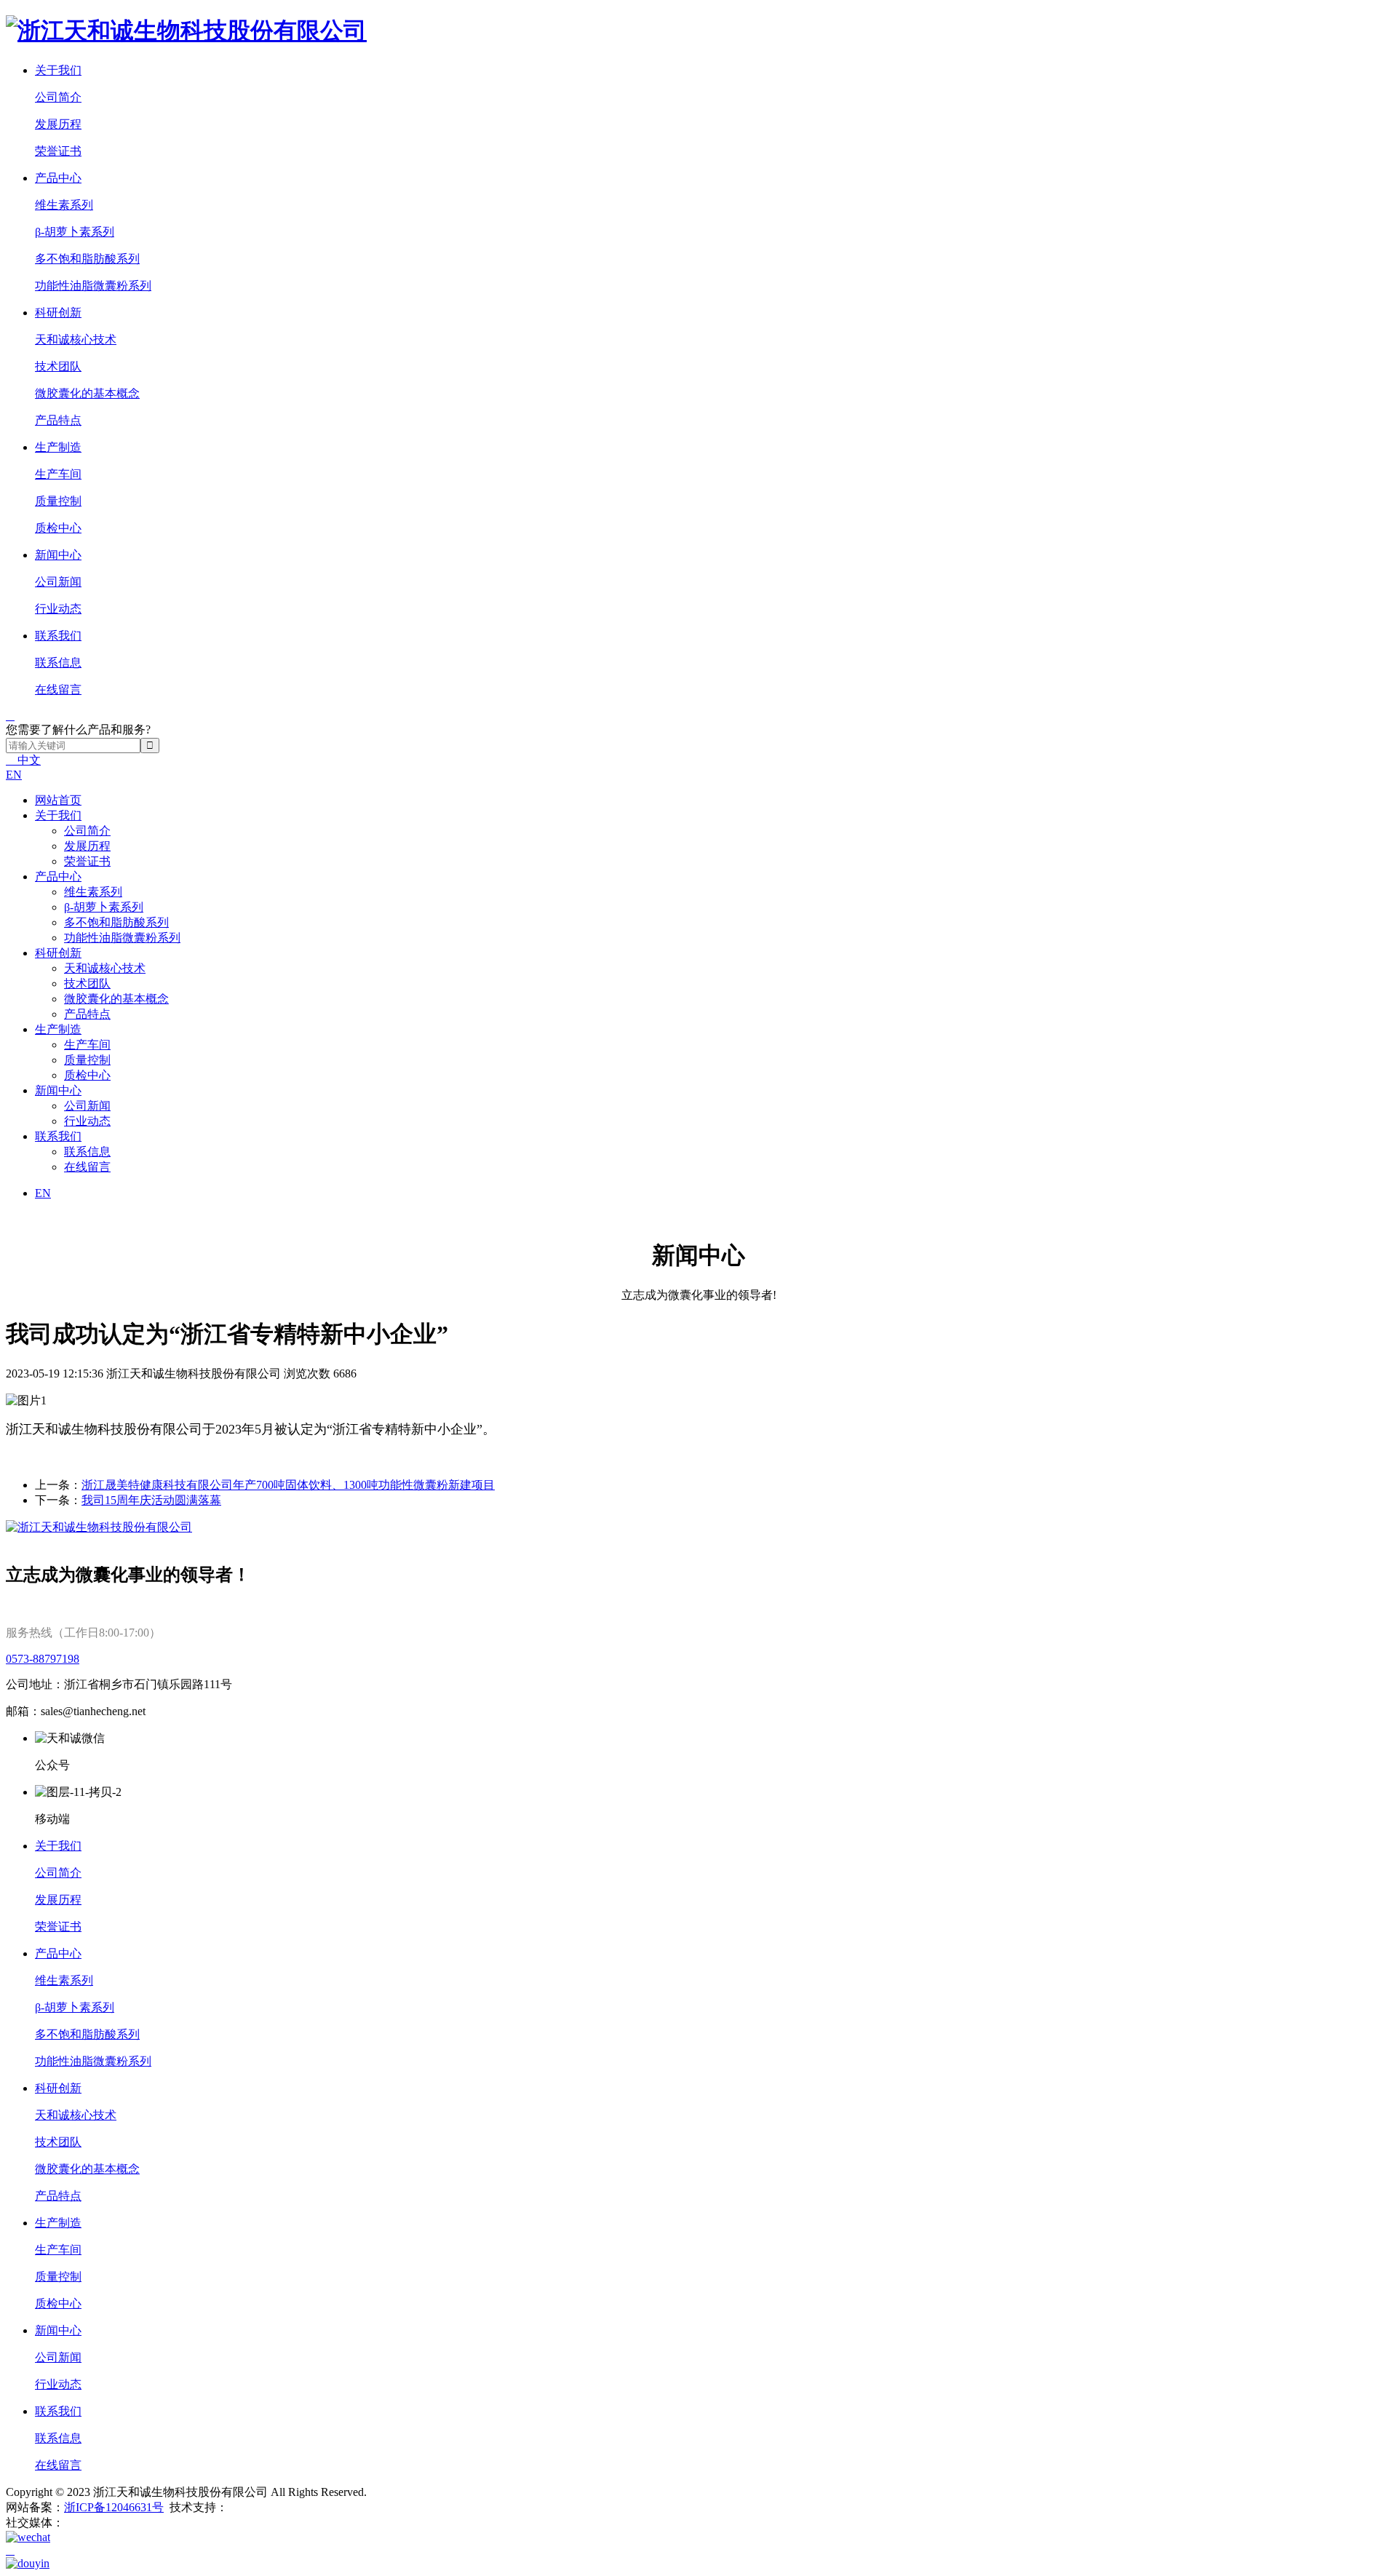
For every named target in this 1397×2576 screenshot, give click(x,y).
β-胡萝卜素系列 (75, 232)
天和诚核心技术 (76, 339)
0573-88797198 (43, 1659)
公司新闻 (58, 582)
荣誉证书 (58, 151)
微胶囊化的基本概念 (87, 393)
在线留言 (58, 689)
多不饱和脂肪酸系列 (87, 259)
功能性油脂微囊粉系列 (93, 286)
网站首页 (58, 800)
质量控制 (58, 501)
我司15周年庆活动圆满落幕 (151, 1500)
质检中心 (58, 528)
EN (14, 775)
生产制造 (58, 447)
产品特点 (58, 420)
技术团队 (58, 366)
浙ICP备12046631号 (114, 2507)
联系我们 (58, 636)
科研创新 (58, 313)
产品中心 (58, 178)
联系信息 (58, 663)
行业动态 (58, 609)
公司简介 (58, 97)
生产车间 (58, 474)
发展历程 (58, 124)
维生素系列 (64, 205)
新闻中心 (58, 555)
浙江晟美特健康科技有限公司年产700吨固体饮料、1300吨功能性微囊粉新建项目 (288, 1485)
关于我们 (58, 70)
